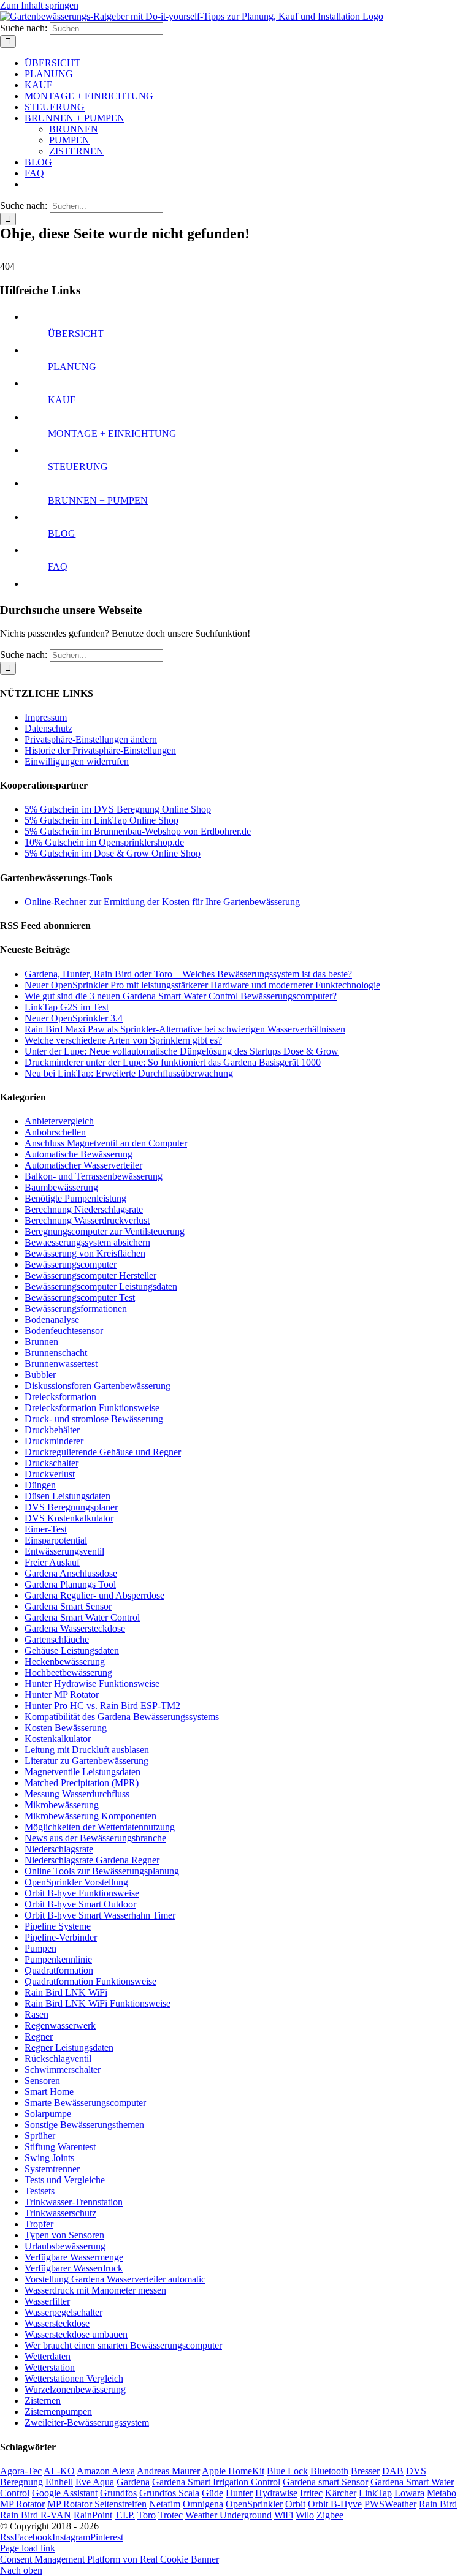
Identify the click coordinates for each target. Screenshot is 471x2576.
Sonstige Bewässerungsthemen (84, 2125)
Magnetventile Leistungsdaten (82, 1772)
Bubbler (40, 1375)
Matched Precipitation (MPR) (82, 1783)
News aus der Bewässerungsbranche (95, 1838)
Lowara (409, 2493)
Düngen (40, 1485)
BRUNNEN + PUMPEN (98, 500)
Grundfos (118, 2493)
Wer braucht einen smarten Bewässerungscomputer (123, 2345)
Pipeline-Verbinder (61, 1937)
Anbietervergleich (59, 1121)
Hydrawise (276, 2493)
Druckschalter (52, 1463)
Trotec (170, 2515)
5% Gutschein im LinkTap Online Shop (101, 820)
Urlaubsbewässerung (65, 2246)
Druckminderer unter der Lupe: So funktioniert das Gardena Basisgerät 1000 (173, 1062)
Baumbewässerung (61, 1187)
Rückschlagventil (58, 2059)
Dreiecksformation (60, 1397)
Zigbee (330, 2515)
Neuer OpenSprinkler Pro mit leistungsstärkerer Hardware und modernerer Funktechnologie (202, 985)
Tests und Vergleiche (65, 2180)
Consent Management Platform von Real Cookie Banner (109, 2559)
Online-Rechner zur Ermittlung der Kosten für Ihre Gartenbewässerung (162, 902)
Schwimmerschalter (63, 2070)
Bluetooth (329, 2471)
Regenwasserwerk (60, 2025)
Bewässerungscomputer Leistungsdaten (101, 1286)
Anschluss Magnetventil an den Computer (106, 1143)
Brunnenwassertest (61, 1364)
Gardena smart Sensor (325, 2482)
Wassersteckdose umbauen (76, 2334)
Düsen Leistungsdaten (67, 1496)
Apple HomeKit (233, 2471)
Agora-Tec (21, 2471)
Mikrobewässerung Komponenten (90, 1816)
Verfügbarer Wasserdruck (74, 2268)
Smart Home (49, 2092)
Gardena (133, 2482)
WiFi (284, 2515)
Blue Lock (287, 2471)
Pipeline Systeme (58, 1926)
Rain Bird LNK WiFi (66, 1992)
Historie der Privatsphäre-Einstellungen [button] (100, 750)
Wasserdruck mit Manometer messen (95, 2290)
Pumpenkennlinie (58, 1959)
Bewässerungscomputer (71, 1264)
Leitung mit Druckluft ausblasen (87, 1750)
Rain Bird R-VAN (36, 2515)
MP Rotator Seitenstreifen (97, 2504)
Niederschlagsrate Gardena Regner (92, 1860)
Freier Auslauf (52, 1562)
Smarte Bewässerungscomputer (85, 2103)
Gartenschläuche (57, 1639)
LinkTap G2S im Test (67, 1007)
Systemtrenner (52, 2169)
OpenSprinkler (254, 2504)
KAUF (62, 400)
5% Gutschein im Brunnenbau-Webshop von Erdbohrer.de (138, 831)
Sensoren (42, 2081)
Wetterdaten (48, 2356)
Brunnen (41, 1342)
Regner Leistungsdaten (69, 2048)
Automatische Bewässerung (78, 1154)
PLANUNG (72, 367)
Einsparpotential (56, 1540)
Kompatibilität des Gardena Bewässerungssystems (122, 1717)
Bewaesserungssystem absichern (87, 1242)
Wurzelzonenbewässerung (75, 2389)
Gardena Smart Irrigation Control (216, 2482)
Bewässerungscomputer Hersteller (90, 1275)
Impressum (46, 717)
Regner (39, 2036)
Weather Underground (228, 2515)
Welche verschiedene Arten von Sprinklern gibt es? (123, 1040)
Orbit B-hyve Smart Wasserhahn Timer (100, 1915)
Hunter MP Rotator (62, 1695)
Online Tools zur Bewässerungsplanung (102, 1871)
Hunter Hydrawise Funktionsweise (92, 1684)
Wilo (305, 2515)
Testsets (40, 2191)
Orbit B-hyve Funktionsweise (82, 1893)
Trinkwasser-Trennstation (74, 2202)
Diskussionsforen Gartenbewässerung (98, 1386)
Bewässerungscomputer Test (80, 1297)
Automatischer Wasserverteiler (83, 1165)
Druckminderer (54, 1441)
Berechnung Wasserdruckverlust (87, 1220)
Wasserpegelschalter (63, 2312)
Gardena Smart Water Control (82, 1617)
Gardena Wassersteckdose (75, 1628)
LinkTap (375, 2493)
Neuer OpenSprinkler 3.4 (74, 1018)
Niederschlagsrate (59, 1849)
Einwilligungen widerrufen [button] (77, 761)
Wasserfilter (47, 2301)
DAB (393, 2471)
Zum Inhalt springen (39, 5)
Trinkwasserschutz (60, 2213)
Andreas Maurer (168, 2471)
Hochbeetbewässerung (68, 1673)
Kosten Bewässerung (66, 1728)
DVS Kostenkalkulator (69, 1518)
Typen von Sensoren (64, 2235)
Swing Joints (49, 2158)
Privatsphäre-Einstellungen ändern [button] (91, 739)
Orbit (295, 2504)
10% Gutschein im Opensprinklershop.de (104, 842)
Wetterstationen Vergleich (74, 2378)
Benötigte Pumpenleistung (75, 1198)
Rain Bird (438, 2504)
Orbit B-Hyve (335, 2504)
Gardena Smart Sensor (68, 1606)
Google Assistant (65, 2493)
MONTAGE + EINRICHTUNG (112, 434)
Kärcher (341, 2493)
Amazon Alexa (106, 2471)
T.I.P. (125, 2515)
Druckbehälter (52, 1430)
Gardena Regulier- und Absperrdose (94, 1595)
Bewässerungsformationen (76, 1309)
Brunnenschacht (56, 1353)
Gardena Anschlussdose (71, 1573)
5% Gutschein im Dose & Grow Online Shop (113, 853)
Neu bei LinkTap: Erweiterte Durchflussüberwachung (129, 1073)
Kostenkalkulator (58, 1739)
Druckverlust (50, 1474)
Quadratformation (59, 1970)
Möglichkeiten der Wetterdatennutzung (100, 1827)
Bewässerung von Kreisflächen (85, 1253)
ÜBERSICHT (76, 334)
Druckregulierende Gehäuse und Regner (103, 1452)
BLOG (62, 533)
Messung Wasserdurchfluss (77, 1794)
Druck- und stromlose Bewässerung (94, 1419)
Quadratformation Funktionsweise (90, 1981)
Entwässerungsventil (64, 1551)
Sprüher (40, 2136)
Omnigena (203, 2504)
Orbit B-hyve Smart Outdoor (80, 1904)
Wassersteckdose (57, 2323)
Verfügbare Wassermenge (74, 2257)
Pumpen (40, 1948)
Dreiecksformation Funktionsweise (92, 1408)
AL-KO (59, 2471)
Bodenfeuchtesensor (64, 1331)
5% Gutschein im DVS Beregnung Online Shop (118, 809)
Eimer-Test (46, 1529)
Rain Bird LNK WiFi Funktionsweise (98, 2003)
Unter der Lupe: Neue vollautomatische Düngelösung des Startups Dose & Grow (182, 1051)
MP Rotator (22, 2504)
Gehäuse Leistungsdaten (72, 1650)
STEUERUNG (78, 467)
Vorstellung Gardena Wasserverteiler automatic (115, 2279)
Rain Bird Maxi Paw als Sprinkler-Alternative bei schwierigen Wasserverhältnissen (185, 1029)
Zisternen (43, 2400)
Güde (213, 2493)
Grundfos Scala (169, 2493)
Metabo (442, 2493)
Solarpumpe (48, 2114)
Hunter (239, 2493)
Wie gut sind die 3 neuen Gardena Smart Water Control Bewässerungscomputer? (181, 996)
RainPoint (93, 2515)
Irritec (311, 2493)
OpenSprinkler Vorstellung (76, 1882)
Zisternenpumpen (58, 2411)
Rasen (36, 2014)
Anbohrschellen (55, 1132)
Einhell (59, 2482)
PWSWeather (390, 2504)
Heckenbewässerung (65, 1661)
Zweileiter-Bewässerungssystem (87, 2423)
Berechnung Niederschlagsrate (84, 1209)
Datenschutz (48, 728)
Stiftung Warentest (60, 2147)
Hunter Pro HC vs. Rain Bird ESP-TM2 (102, 1706)
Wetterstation (50, 2367)
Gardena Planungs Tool (70, 1584)
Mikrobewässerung (62, 1805)
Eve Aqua (95, 2482)
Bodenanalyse (52, 1320)
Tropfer (39, 2224)
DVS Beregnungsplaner (71, 1507)
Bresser (365, 2471)
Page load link (28, 2548)
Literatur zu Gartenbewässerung (86, 1761)
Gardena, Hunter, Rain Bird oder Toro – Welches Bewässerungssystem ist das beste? (188, 974)
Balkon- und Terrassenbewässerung (94, 1176)
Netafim (165, 2504)
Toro (147, 2515)
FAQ (58, 566)
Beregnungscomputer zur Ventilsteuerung (105, 1231)
